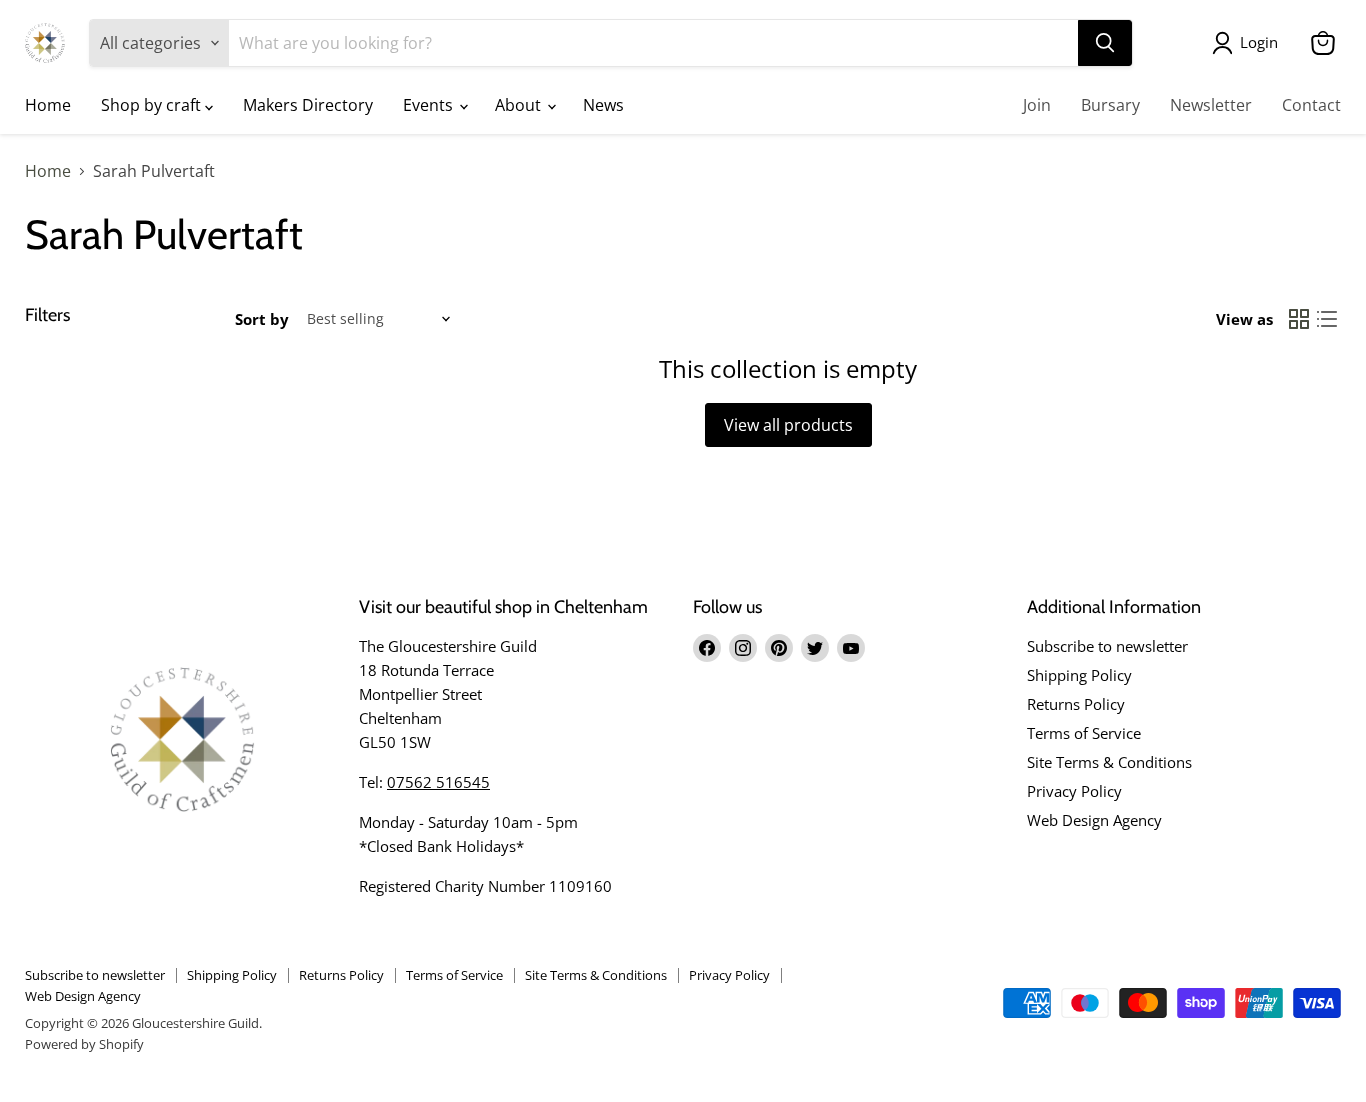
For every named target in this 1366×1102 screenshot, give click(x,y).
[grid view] (1299, 319)
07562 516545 (438, 782)
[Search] (1105, 43)
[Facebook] (707, 648)
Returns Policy (1076, 704)
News (603, 105)
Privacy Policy (1074, 791)
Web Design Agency (1094, 820)
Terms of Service (1084, 733)
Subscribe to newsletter (1107, 646)
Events (430, 105)
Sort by (262, 319)
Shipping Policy (1079, 675)
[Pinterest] (779, 648)
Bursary (1110, 105)
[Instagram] (743, 648)
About (520, 105)
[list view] (1327, 319)
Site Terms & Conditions (1109, 762)
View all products (788, 425)
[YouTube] (851, 648)
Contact (1311, 105)
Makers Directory (308, 105)
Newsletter (1211, 105)
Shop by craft (153, 105)
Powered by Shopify (84, 1044)
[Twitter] (815, 648)
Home (48, 105)
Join (1037, 105)
